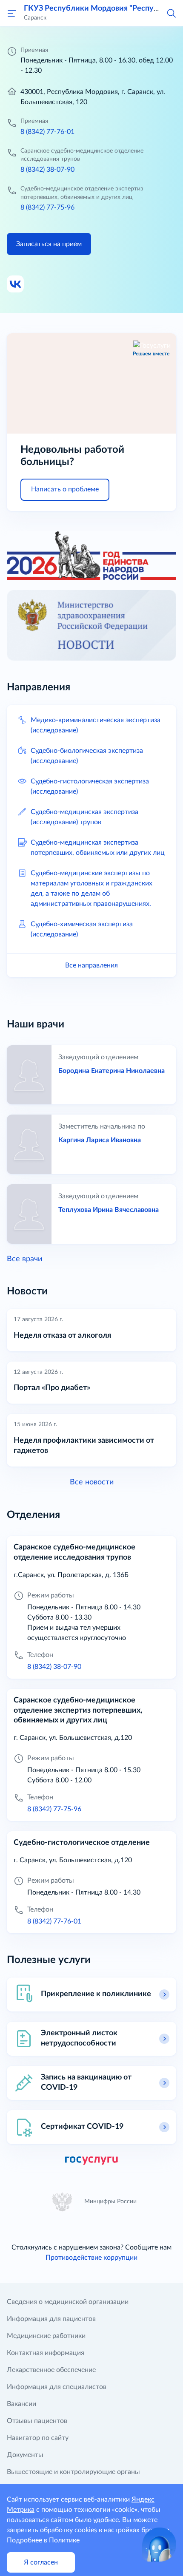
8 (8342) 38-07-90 (47, 170)
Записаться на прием (49, 244)
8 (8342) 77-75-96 (47, 207)
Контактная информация (46, 2353)
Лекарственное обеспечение (51, 2370)
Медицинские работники (46, 2336)
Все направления (91, 965)
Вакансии (21, 2404)
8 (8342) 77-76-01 (47, 132)
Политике (64, 2540)
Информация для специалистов (57, 2387)
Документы (25, 2455)
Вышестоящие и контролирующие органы (73, 2472)
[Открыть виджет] (159, 2545)
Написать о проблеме (65, 489)
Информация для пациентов (51, 2319)
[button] (171, 13)
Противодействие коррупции (91, 2258)
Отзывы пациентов (37, 2421)
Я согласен (41, 2562)
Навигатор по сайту (38, 2438)
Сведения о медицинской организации (68, 2302)
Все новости (92, 1482)
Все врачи (24, 1259)
